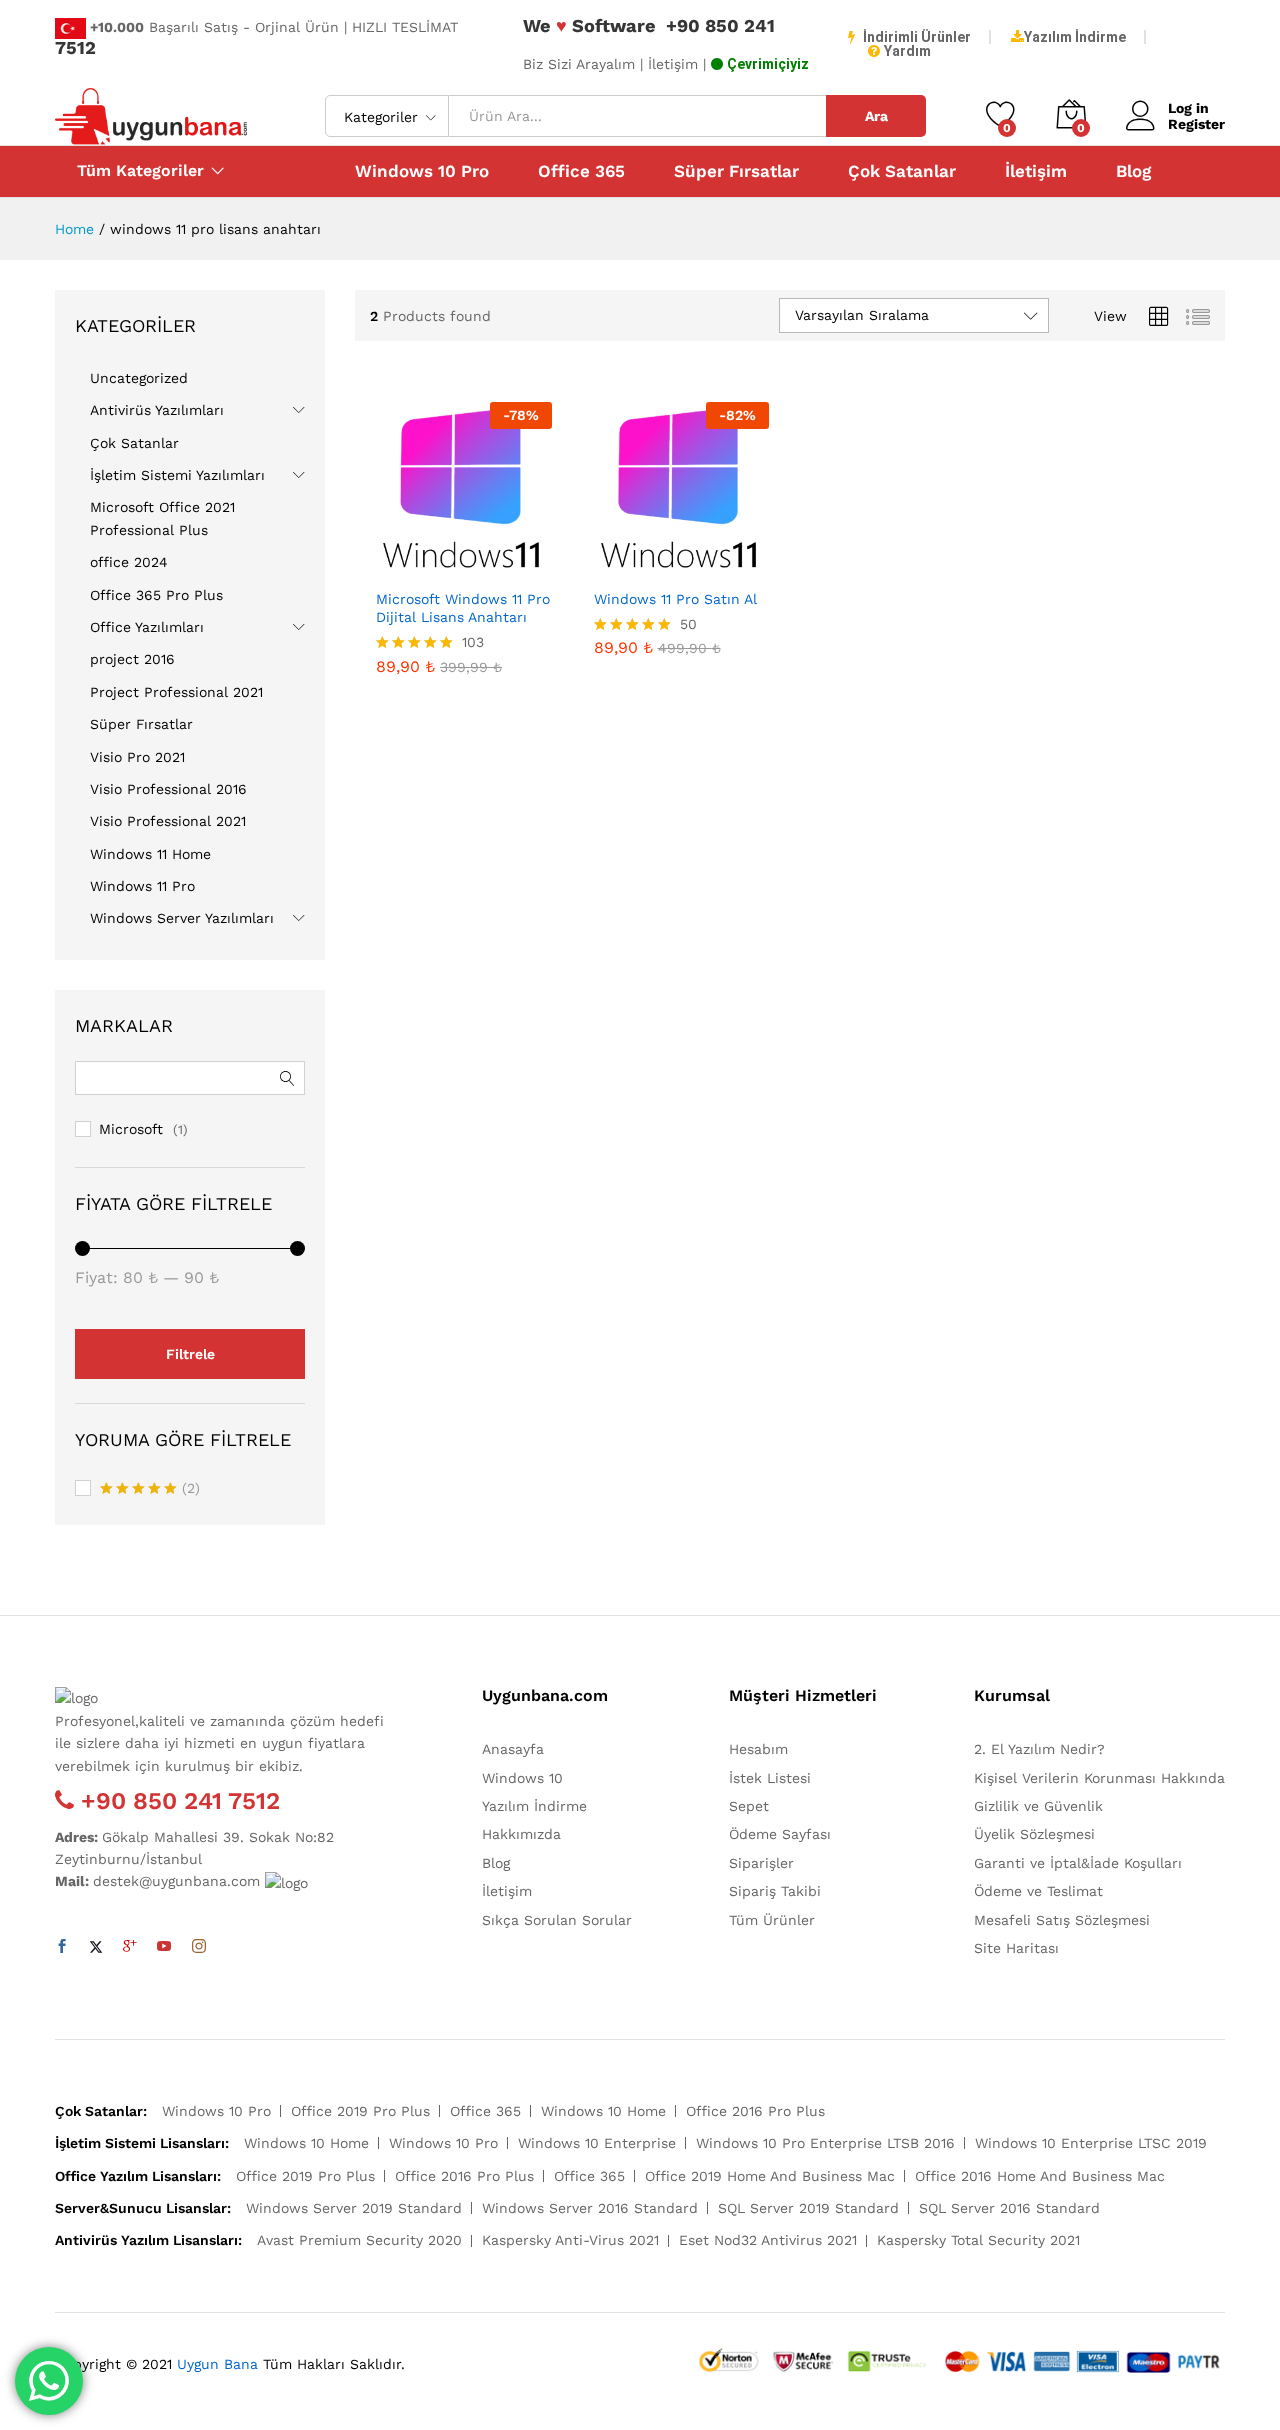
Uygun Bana (217, 2364)
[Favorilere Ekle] (487, 566)
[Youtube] (164, 1947)
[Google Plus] (130, 1947)
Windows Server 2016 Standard (590, 2208)
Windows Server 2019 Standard (354, 2208)
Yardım (907, 51)
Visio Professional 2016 (168, 789)
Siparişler (761, 1863)
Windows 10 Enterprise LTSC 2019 (1091, 2143)
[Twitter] (96, 1947)
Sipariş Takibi (775, 1891)
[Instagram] (199, 1947)
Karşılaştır (533, 566)
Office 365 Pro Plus (156, 595)
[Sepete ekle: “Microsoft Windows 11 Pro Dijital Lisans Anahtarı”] (395, 566)
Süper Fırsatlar (736, 171)
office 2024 (129, 562)
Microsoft (131, 1129)
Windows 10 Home (603, 2111)
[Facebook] (62, 1947)
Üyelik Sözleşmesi (1034, 1834)
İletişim (1036, 171)
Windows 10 (522, 1778)
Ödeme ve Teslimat (1038, 1891)
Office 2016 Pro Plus (755, 2111)
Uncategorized (139, 378)
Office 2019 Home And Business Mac (770, 2176)
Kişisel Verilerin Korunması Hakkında (1099, 1778)
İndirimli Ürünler (917, 37)
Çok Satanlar (902, 171)
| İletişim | (673, 64)
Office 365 (581, 171)
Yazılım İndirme (1075, 37)
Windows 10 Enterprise (597, 2143)
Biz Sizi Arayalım (579, 64)
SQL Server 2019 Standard (808, 2208)
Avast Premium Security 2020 (359, 2240)
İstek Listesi (770, 1778)
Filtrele (190, 1354)
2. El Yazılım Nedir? (1039, 1749)
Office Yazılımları (147, 627)
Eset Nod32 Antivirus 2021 (768, 2240)
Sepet (749, 1806)
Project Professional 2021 (176, 692)
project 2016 (132, 659)
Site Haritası (1016, 1948)
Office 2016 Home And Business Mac (1040, 2176)
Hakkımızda (521, 1834)
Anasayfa (513, 1749)
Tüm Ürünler (772, 1920)
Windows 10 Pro (422, 171)
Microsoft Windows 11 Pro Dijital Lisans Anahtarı (463, 608)
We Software (589, 25)
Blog (1133, 171)
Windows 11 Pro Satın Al (675, 599)
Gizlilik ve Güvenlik (1038, 1806)
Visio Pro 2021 (137, 757)
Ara (876, 116)
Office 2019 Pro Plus (360, 2111)
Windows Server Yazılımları (182, 918)
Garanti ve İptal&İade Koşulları (1078, 1863)
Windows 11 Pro (142, 886)
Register (1196, 124)
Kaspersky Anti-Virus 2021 (570, 2240)
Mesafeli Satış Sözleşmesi (1062, 1920)
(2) (150, 1490)
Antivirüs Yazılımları (157, 410)
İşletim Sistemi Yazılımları (177, 475)
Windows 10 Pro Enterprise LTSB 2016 (825, 2143)
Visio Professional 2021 (168, 821)
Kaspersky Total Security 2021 (978, 2240)
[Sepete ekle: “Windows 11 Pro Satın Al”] (612, 566)
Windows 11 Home (150, 854)
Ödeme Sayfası (780, 1834)
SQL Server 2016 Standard (1009, 2208)
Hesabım (758, 1749)
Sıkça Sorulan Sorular (557, 1920)
